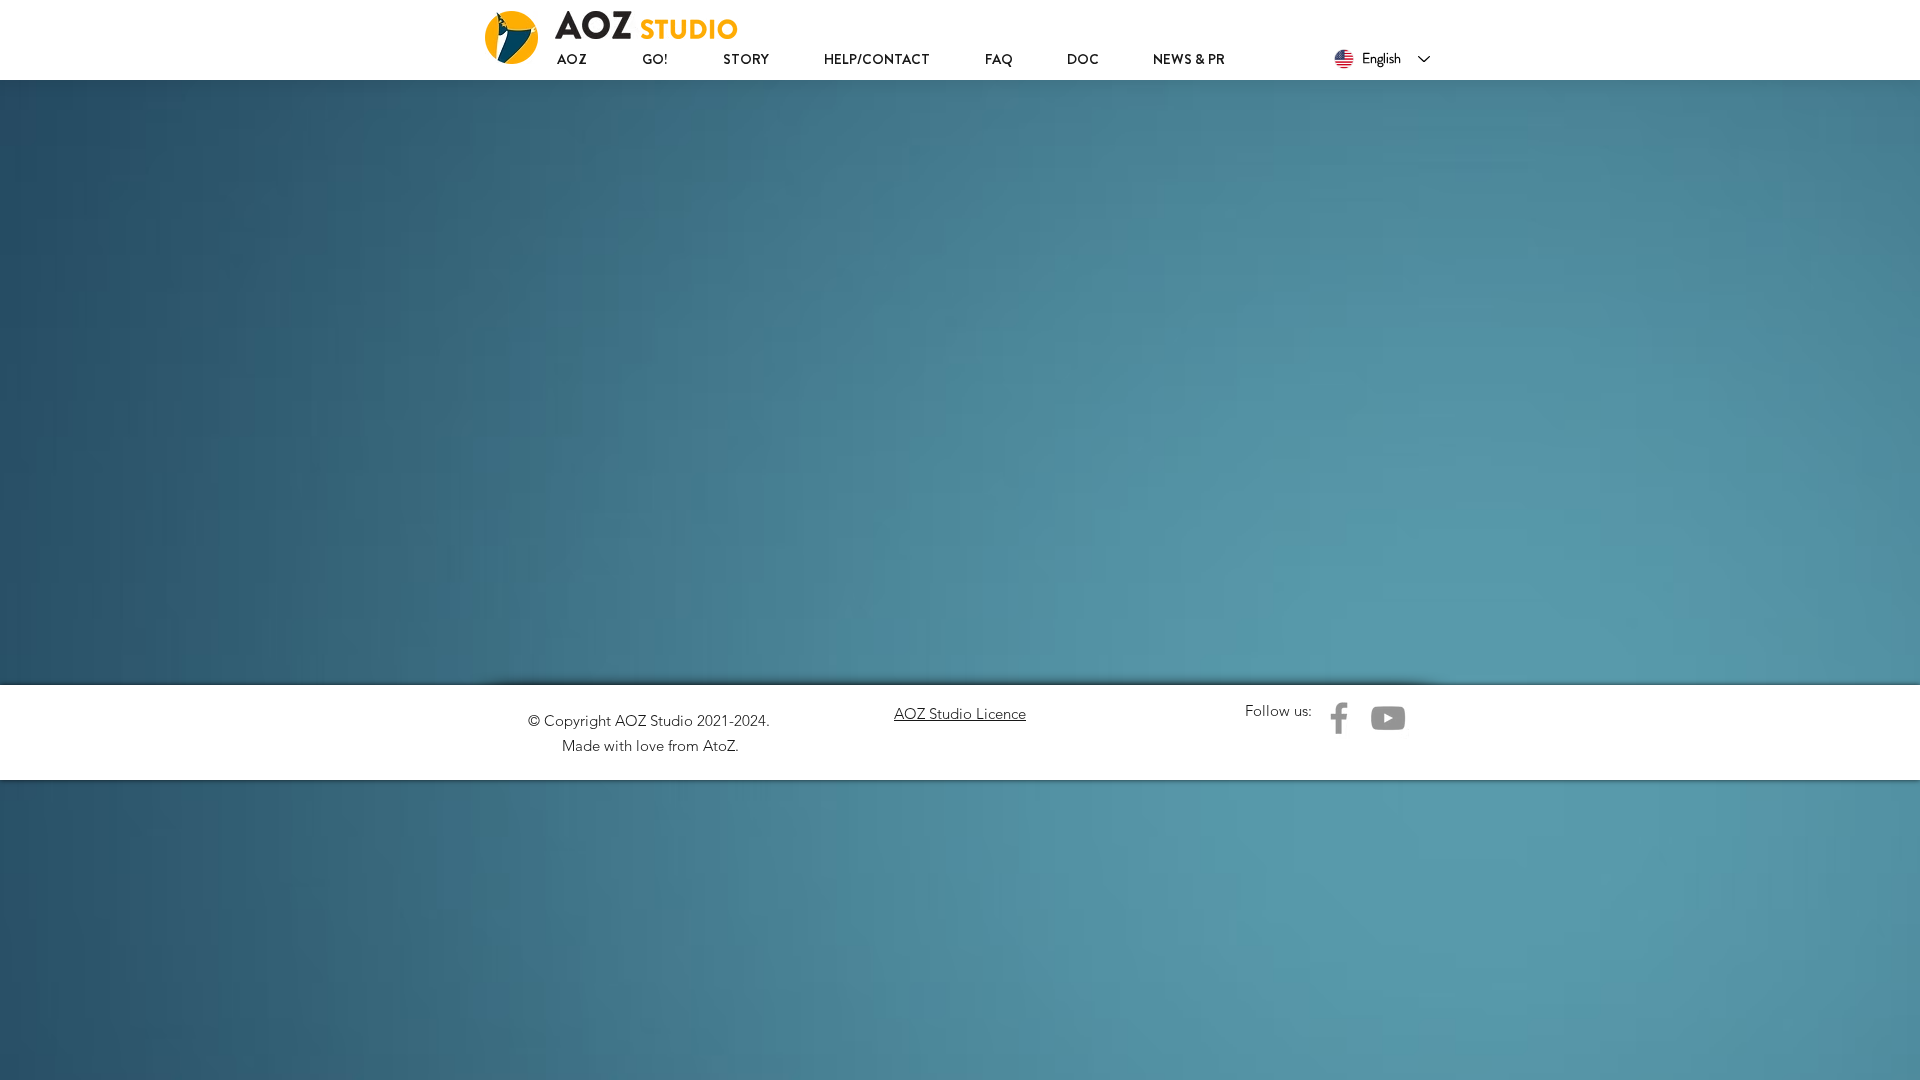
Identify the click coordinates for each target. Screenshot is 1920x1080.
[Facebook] (1339, 718)
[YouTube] (1388, 718)
